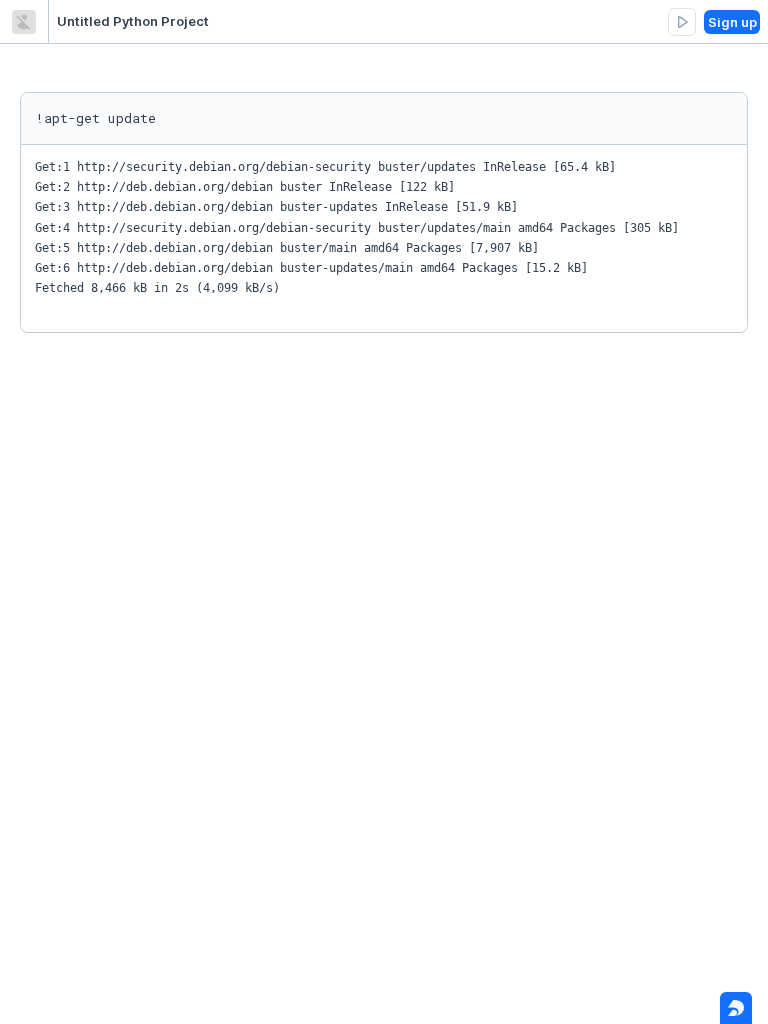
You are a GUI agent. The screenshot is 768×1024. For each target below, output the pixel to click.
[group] (682, 22)
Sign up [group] (732, 22)
